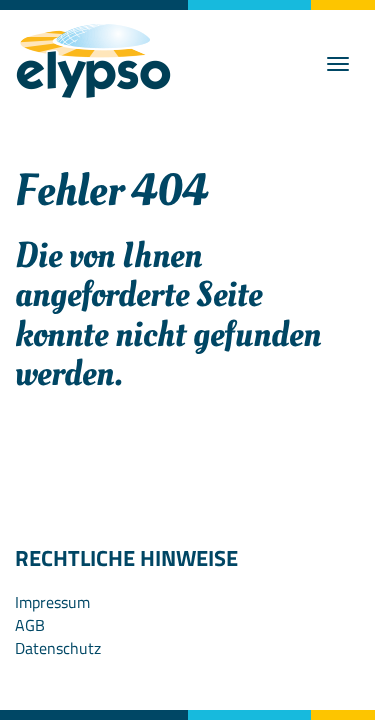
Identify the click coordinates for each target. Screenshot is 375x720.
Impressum (52, 602)
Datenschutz (58, 648)
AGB (30, 625)
